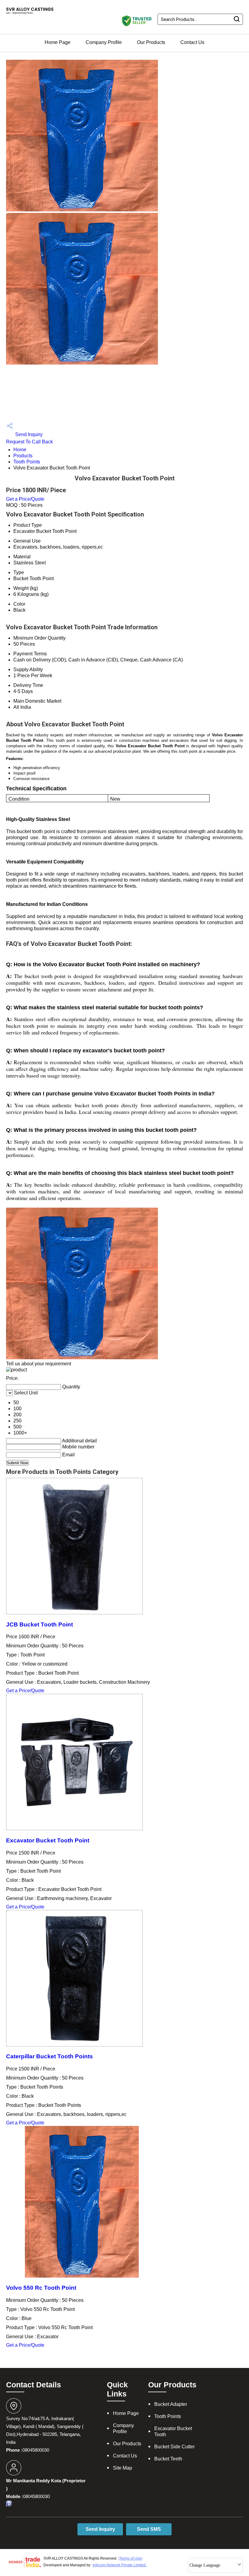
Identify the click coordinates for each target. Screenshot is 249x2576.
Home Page (58, 42)
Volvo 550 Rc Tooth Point (41, 2288)
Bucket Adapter (171, 2404)
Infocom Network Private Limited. (120, 2565)
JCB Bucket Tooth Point (39, 1624)
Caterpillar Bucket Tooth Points (49, 2056)
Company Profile (104, 42)
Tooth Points (27, 462)
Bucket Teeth (168, 2459)
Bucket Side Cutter (174, 2447)
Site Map (123, 2468)
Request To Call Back (29, 442)
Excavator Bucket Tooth (173, 2431)
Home (20, 450)
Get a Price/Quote (25, 499)
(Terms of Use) (130, 2558)
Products (23, 456)
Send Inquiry (28, 434)
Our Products (151, 42)
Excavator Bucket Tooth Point (48, 1840)
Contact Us (192, 42)
